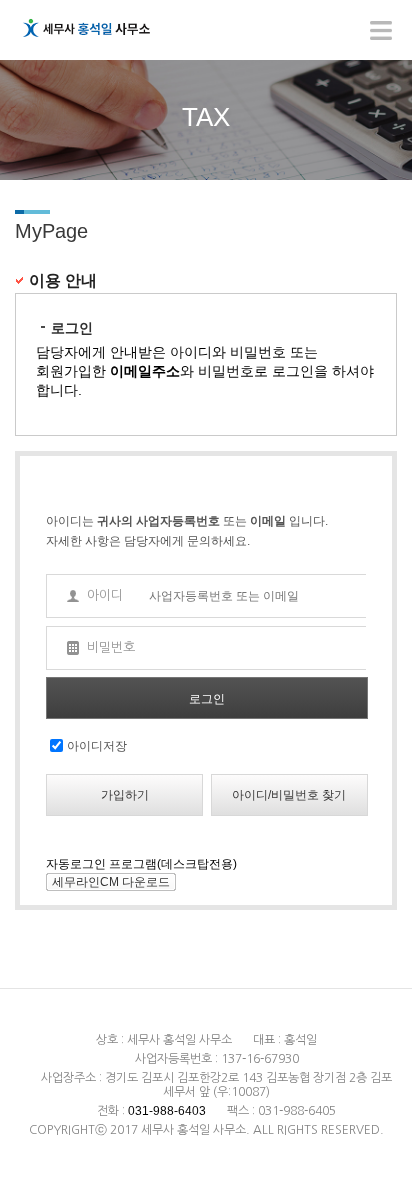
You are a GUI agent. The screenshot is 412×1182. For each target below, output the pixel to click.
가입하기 (125, 795)
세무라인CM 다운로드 (111, 882)
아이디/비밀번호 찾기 (289, 795)
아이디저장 (97, 746)
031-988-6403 (167, 1111)
